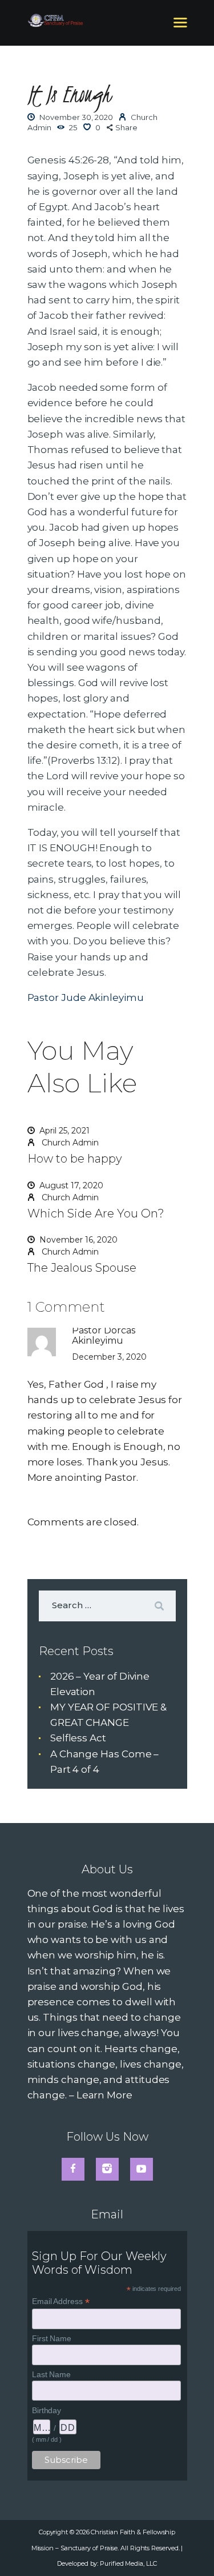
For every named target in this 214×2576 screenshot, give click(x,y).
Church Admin (69, 1143)
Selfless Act (78, 1738)
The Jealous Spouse (82, 1268)
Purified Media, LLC (128, 2563)
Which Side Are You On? (96, 1213)
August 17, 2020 (71, 1185)
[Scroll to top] (193, 2549)
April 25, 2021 (64, 1131)
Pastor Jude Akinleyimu (86, 997)
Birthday (47, 2410)
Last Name (51, 2374)
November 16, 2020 (78, 1240)
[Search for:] (107, 1605)
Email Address (61, 2301)
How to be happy (75, 1159)
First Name (52, 2338)
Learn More (104, 2095)
